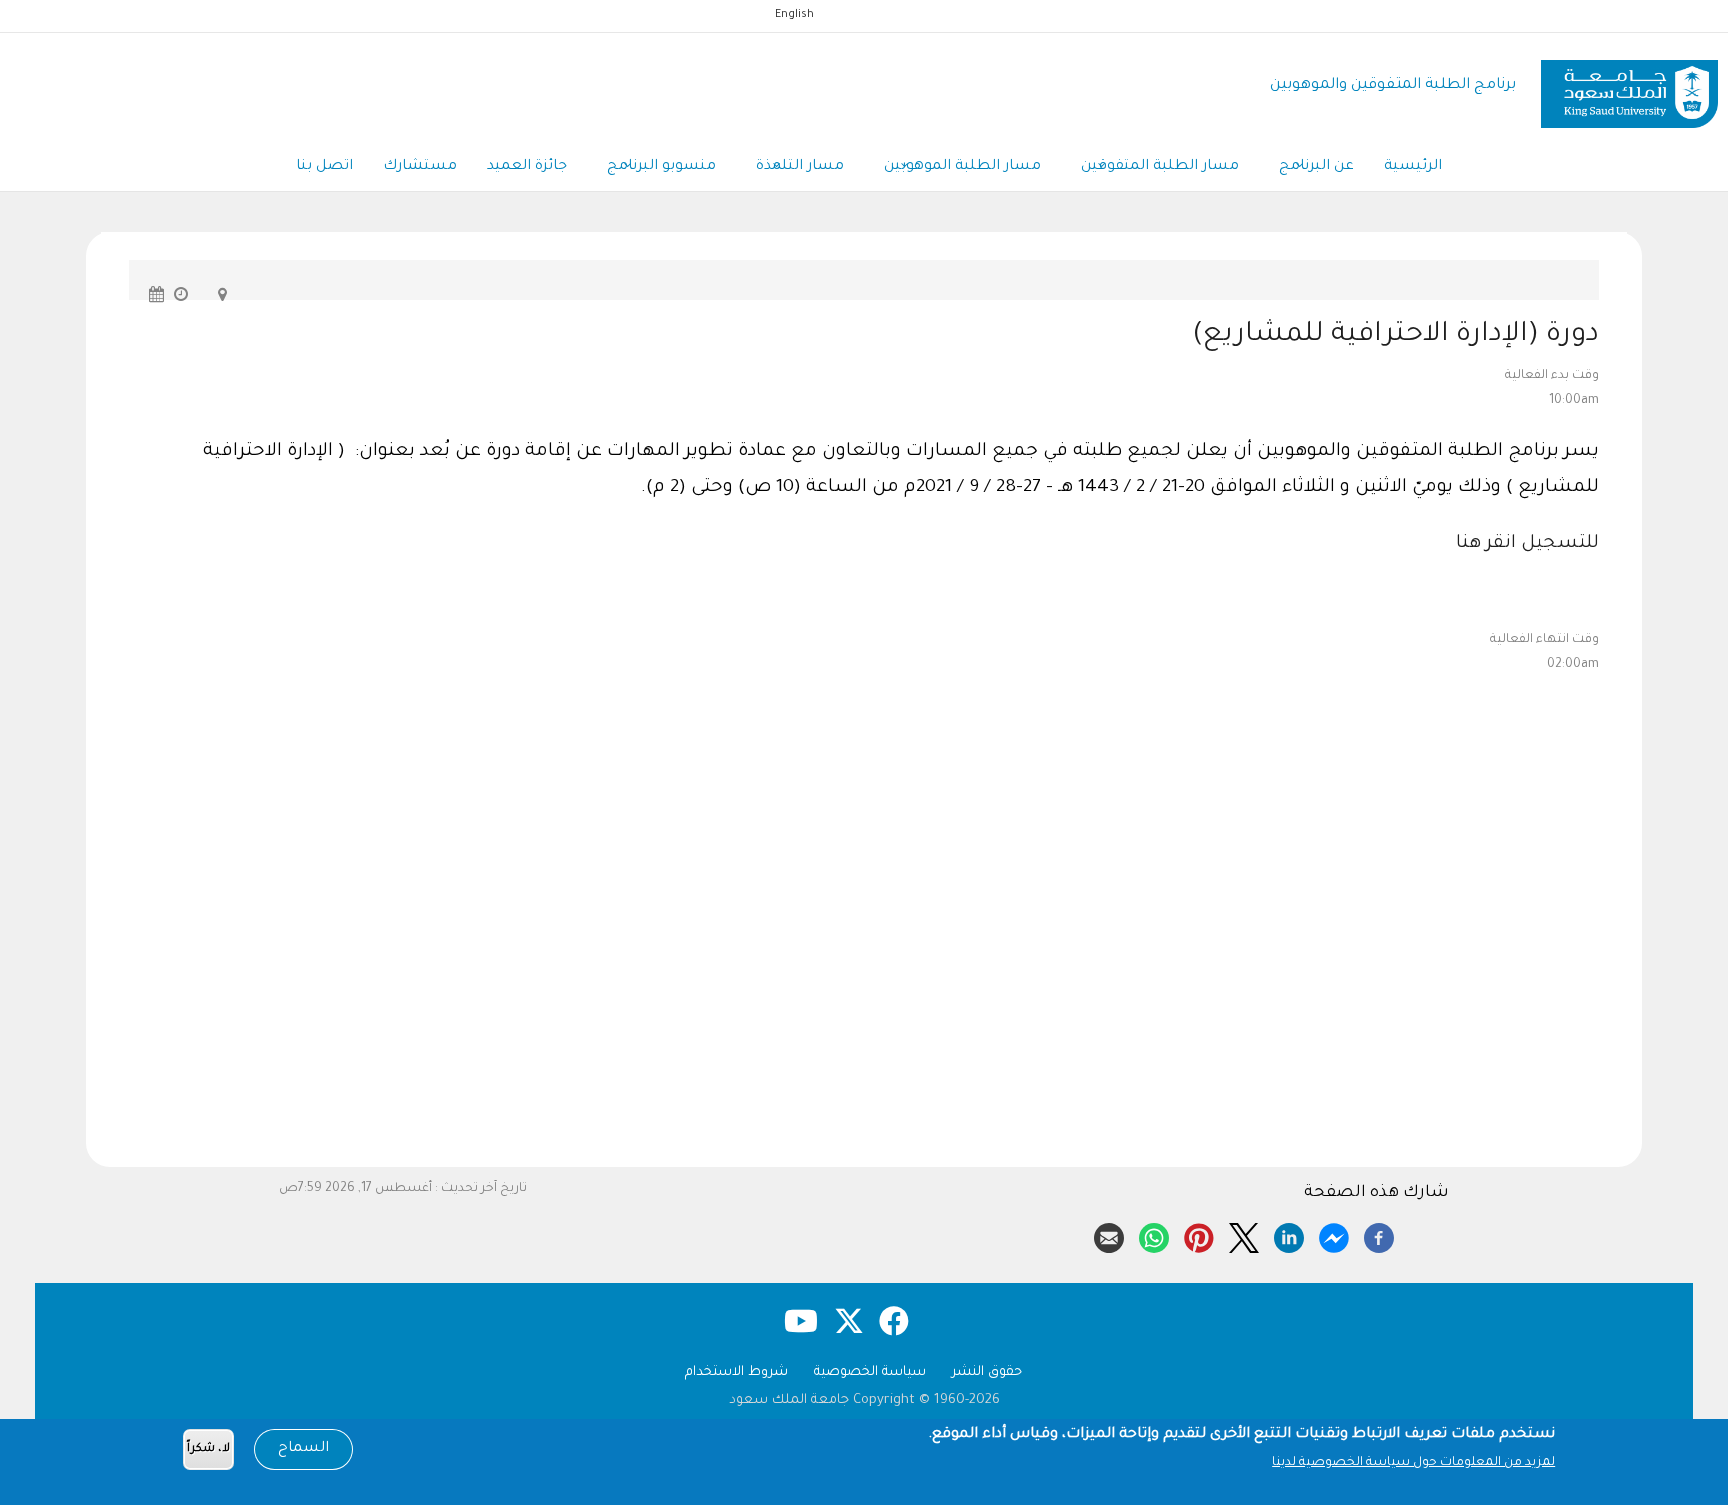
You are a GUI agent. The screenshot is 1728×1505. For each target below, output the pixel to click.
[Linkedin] (1289, 1235)
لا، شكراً (208, 1449)
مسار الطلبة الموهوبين (962, 167)
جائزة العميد (527, 167)
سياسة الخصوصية (870, 1372)
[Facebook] (1379, 1235)
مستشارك (420, 167)
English (794, 15)
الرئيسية (1413, 167)
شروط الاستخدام (736, 1372)
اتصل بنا (324, 167)
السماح (303, 1449)
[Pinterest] (1199, 1235)
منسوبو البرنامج (661, 167)
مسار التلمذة (800, 167)
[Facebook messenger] (1334, 1235)
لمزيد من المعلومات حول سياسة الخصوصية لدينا (1413, 1463)
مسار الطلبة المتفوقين (1160, 167)
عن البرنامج (1316, 167)
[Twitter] (1244, 1235)
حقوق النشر (987, 1372)
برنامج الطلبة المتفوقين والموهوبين (1393, 85)
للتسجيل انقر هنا (1525, 544)
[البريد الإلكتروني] (1109, 1235)
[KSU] (1629, 86)
